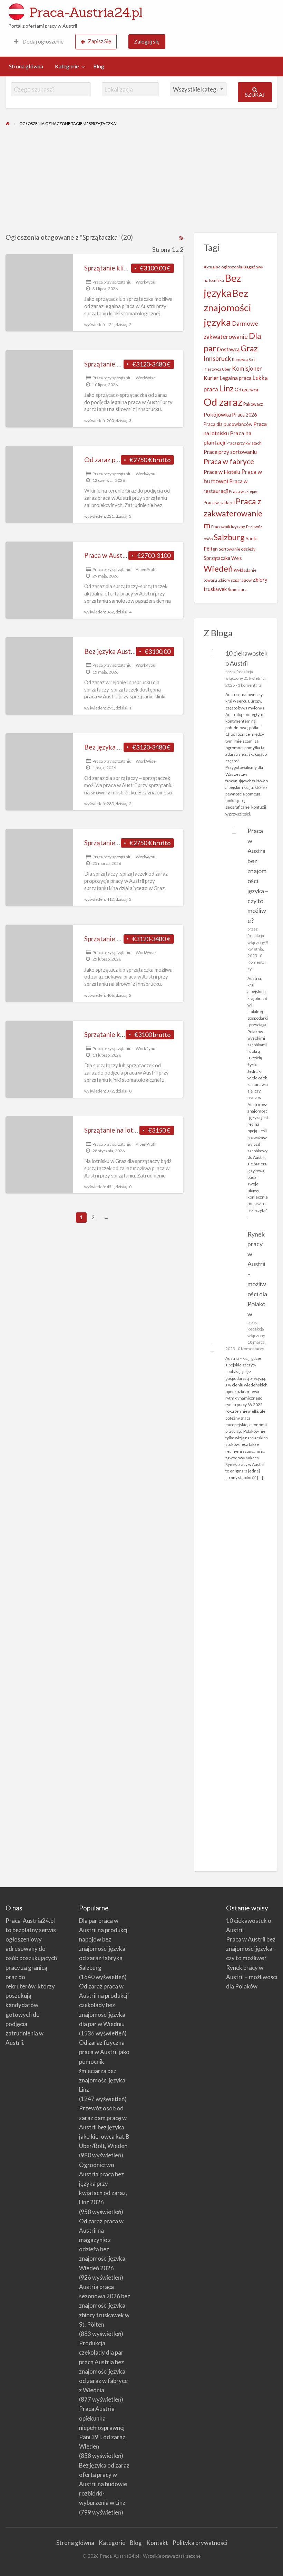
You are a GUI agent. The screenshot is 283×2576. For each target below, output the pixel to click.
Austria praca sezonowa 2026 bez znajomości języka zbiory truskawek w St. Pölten (105, 2306)
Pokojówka (217, 414)
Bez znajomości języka (227, 308)
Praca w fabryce (229, 461)
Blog (99, 66)
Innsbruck (217, 359)
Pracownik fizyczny (228, 527)
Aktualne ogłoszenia (223, 267)
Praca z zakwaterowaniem (233, 513)
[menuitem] (39, 42)
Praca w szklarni (219, 503)
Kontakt (157, 2543)
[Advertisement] (141, 181)
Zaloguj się (147, 41)
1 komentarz (250, 685)
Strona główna (26, 66)
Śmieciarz (237, 589)
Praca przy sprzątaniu (112, 282)
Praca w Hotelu (222, 472)
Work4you (145, 282)
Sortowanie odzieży (237, 549)
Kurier (211, 378)
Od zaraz (223, 402)
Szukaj (255, 95)
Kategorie (67, 66)
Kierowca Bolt (243, 359)
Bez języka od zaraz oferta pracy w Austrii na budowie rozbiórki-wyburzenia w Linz (104, 2484)
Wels (237, 558)
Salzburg (229, 537)
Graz (249, 348)
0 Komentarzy (257, 962)
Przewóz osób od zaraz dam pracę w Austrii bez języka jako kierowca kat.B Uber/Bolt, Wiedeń (104, 2127)
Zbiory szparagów (235, 580)
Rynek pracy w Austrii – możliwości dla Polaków (252, 1977)
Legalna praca (236, 378)
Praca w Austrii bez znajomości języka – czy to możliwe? (251, 1949)
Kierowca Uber (217, 369)
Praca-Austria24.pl (86, 12)
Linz (226, 388)
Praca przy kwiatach (244, 443)
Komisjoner (247, 369)
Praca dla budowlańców (228, 424)
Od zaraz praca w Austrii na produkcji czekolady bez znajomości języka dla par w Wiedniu (104, 2005)
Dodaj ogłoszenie (42, 41)
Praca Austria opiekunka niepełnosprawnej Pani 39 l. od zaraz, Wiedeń (103, 2427)
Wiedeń (218, 568)
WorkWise (146, 378)
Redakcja (245, 672)
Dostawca (228, 349)
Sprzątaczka (217, 558)
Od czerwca (246, 390)
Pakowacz (253, 404)
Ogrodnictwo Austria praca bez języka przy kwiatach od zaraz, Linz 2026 (103, 2184)
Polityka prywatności (200, 2543)
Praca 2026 (244, 415)
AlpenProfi (145, 569)
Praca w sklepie (243, 491)
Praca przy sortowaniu (230, 452)
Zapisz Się (100, 41)
